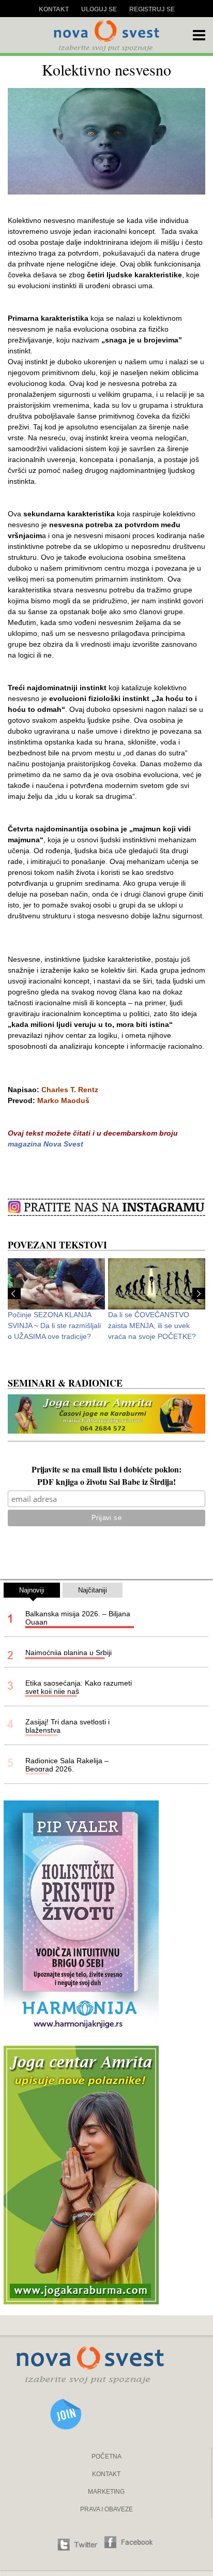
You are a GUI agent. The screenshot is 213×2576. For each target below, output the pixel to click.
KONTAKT (106, 2474)
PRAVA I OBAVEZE (106, 2509)
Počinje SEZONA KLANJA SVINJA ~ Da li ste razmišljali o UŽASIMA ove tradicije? (54, 1326)
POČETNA (106, 2456)
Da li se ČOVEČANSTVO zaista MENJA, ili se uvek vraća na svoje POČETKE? (152, 1326)
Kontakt (54, 9)
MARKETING (106, 2492)
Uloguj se (99, 9)
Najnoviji (32, 1590)
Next (199, 1293)
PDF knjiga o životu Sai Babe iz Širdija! (106, 1483)
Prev (14, 1293)
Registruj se (152, 9)
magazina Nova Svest (45, 1144)
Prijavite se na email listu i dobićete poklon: (106, 1470)
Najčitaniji (93, 1590)
